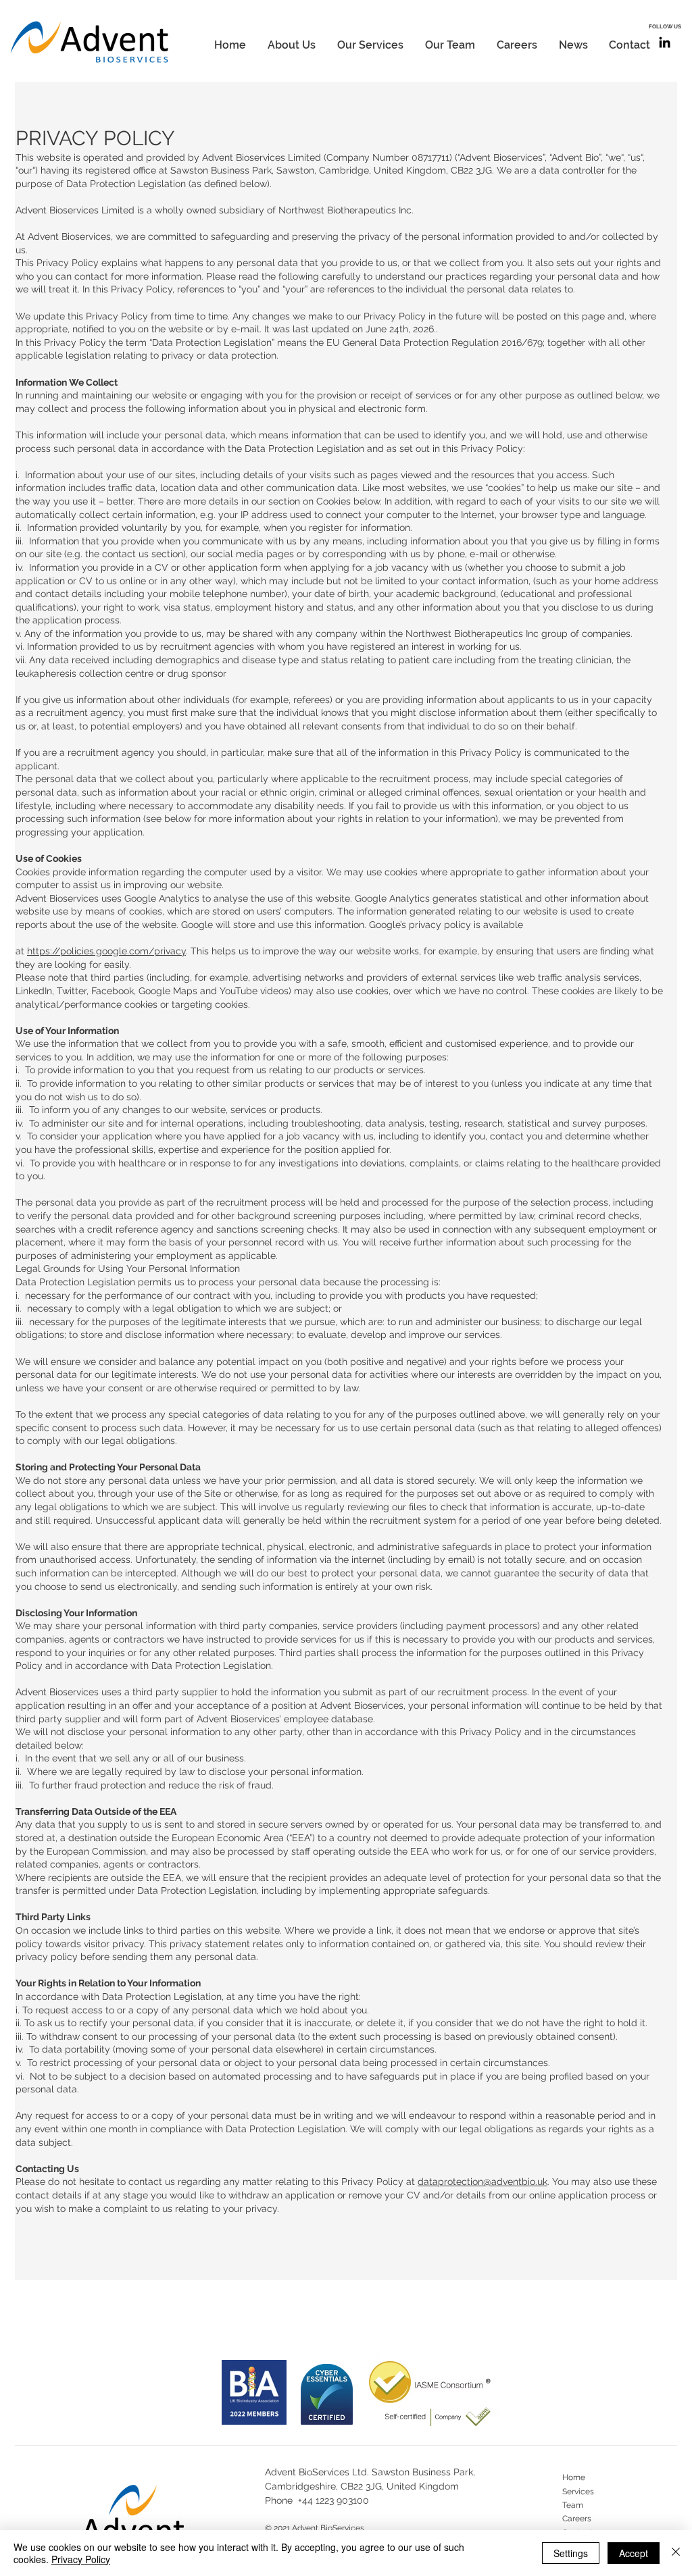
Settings (571, 2553)
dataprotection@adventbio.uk (483, 2182)
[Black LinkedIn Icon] (665, 42)
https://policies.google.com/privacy (106, 951)
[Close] (676, 2553)
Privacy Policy (81, 2559)
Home (574, 2477)
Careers (577, 2519)
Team (573, 2505)
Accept (634, 2553)
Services (578, 2492)
